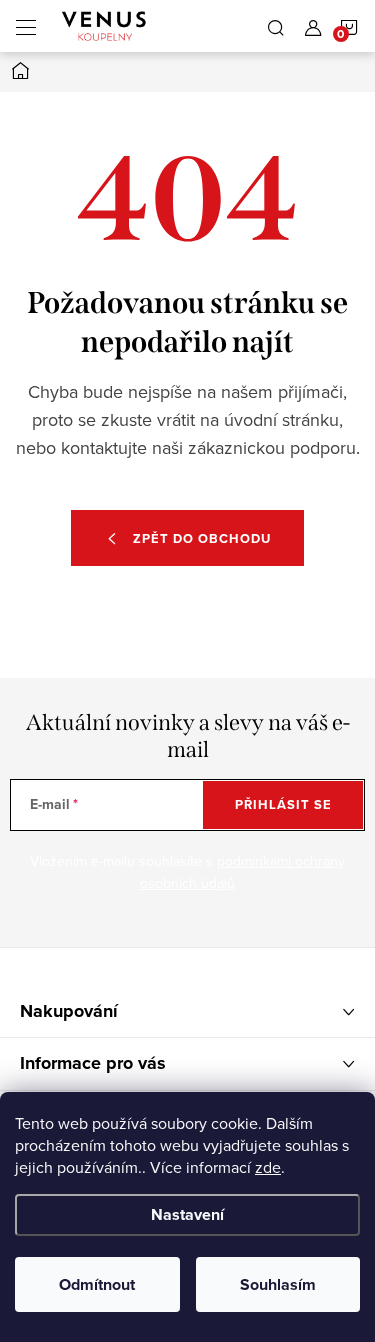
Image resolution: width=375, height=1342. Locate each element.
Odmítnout (97, 1284)
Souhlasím (278, 1284)
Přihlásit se (283, 804)
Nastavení (187, 1214)
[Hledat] (276, 26)
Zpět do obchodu (202, 538)
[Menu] (26, 26)
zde (268, 1167)
